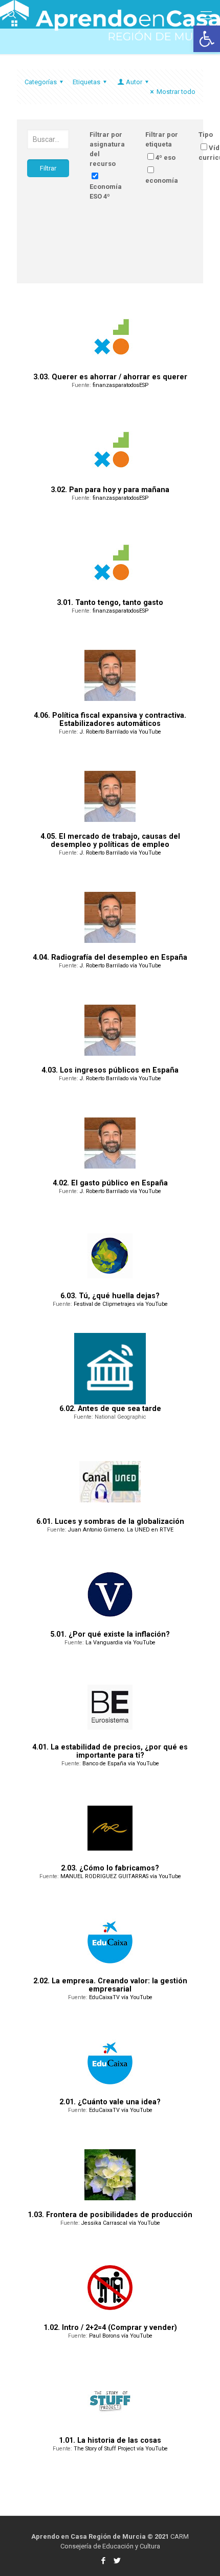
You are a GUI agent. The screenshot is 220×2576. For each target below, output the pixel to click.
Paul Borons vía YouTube (121, 2336)
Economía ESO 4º (106, 191)
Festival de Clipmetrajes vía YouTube (121, 1304)
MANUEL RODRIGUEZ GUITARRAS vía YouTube (121, 1876)
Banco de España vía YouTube (121, 1764)
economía (162, 180)
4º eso (166, 157)
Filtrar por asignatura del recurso (107, 149)
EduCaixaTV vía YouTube (121, 1997)
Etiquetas (86, 82)
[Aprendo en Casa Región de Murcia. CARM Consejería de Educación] (110, 13)
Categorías (41, 82)
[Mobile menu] (206, 15)
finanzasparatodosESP (120, 385)
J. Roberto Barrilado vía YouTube (120, 732)
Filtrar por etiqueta (162, 139)
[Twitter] (117, 2561)
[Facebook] (103, 2561)
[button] (207, 39)
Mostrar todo (176, 92)
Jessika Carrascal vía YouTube (121, 2223)
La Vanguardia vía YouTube (120, 1643)
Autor (134, 82)
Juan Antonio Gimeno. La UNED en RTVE (121, 1530)
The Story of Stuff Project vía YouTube (121, 2449)
